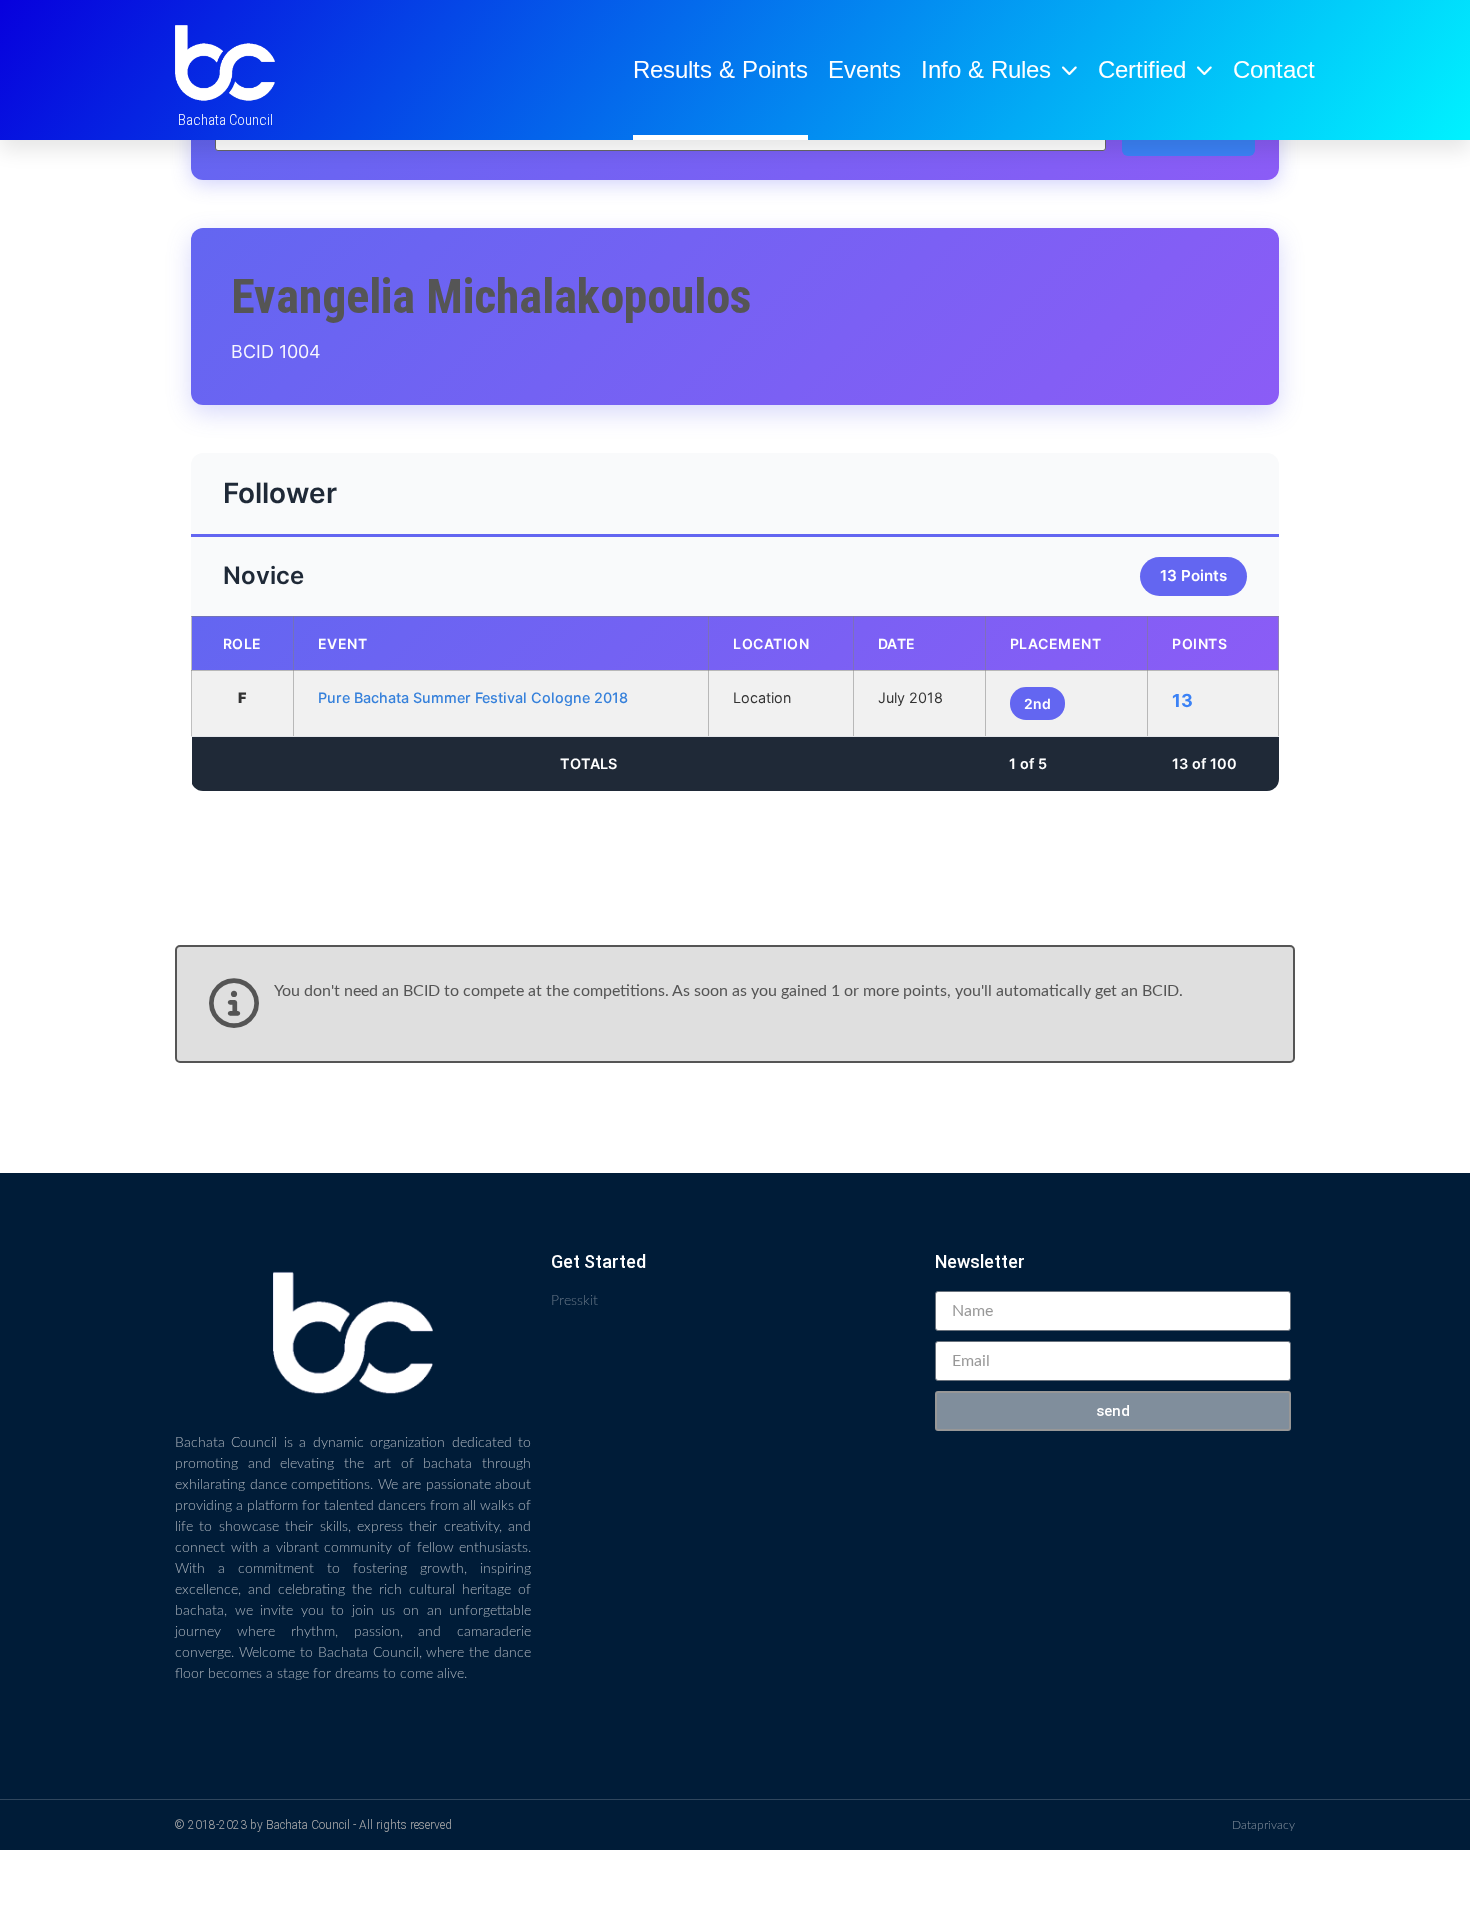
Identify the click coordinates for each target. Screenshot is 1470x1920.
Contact (1274, 69)
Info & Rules (986, 69)
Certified (1142, 69)
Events (864, 69)
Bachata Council (225, 120)
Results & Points (720, 69)
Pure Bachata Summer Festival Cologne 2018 (473, 697)
